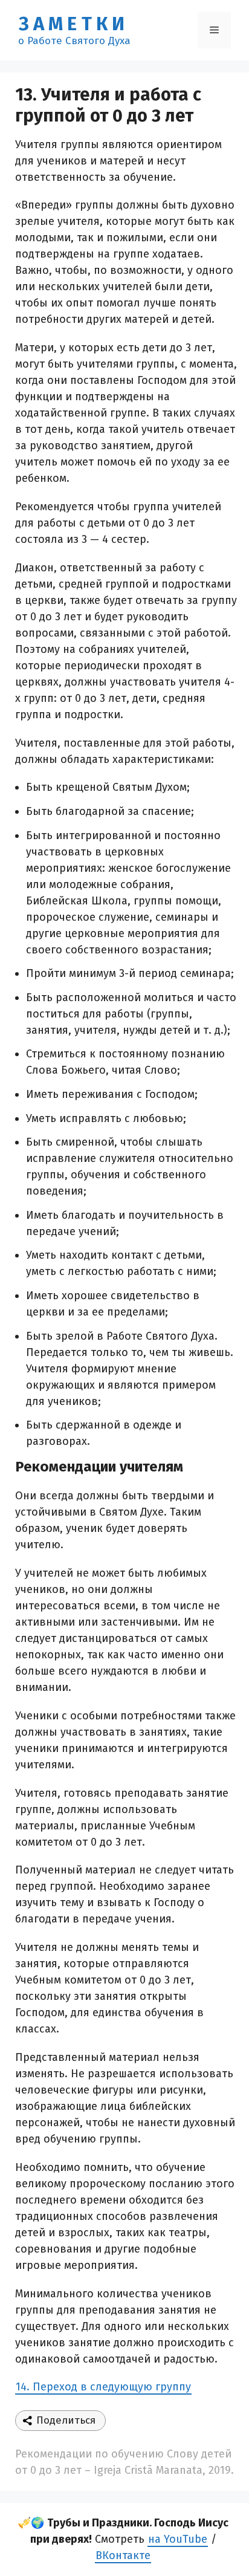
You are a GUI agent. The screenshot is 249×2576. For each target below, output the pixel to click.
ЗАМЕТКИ (74, 24)
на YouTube (178, 2539)
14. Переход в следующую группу (103, 2387)
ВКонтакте (123, 2555)
